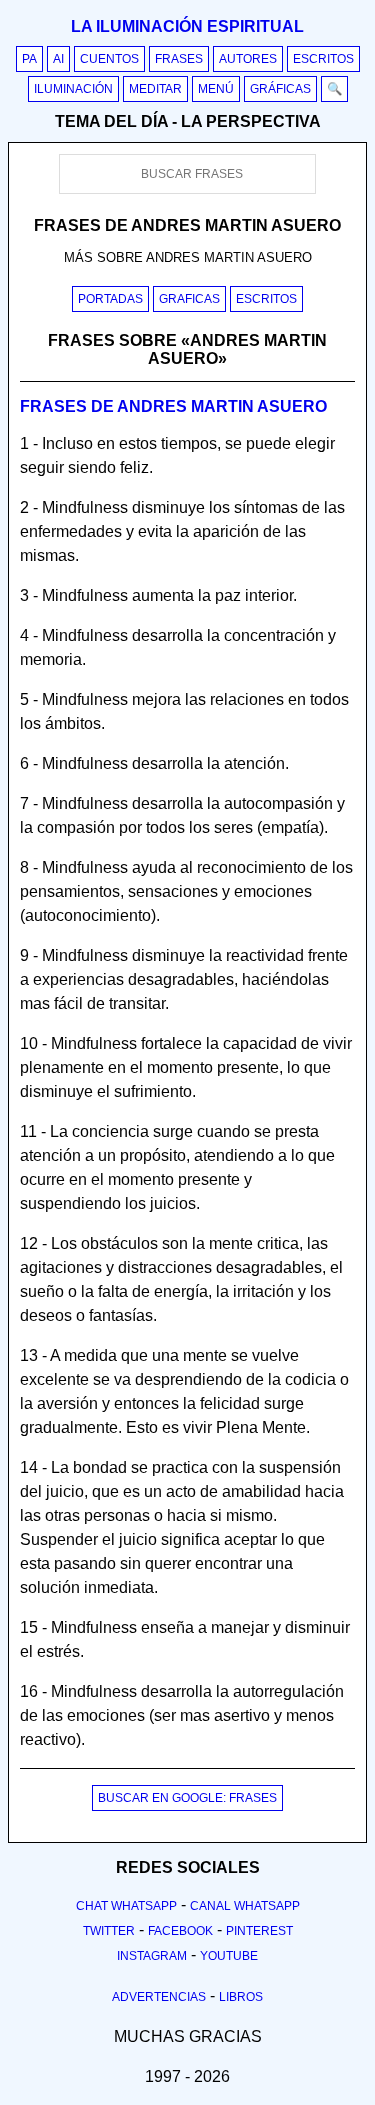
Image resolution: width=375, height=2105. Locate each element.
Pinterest (259, 1931)
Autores (248, 59)
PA (29, 59)
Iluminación (73, 89)
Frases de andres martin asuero (173, 406)
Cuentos (109, 59)
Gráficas (280, 89)
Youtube (229, 1956)
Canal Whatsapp (245, 1906)
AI (58, 59)
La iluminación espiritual (187, 26)
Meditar (155, 89)
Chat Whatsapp (126, 1906)
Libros (241, 1997)
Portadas (110, 299)
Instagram (152, 1956)
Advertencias (159, 1997)
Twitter (109, 1931)
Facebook (180, 1931)
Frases (179, 59)
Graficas (189, 299)
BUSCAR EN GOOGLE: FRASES (187, 1798)
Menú (216, 89)
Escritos (323, 59)
